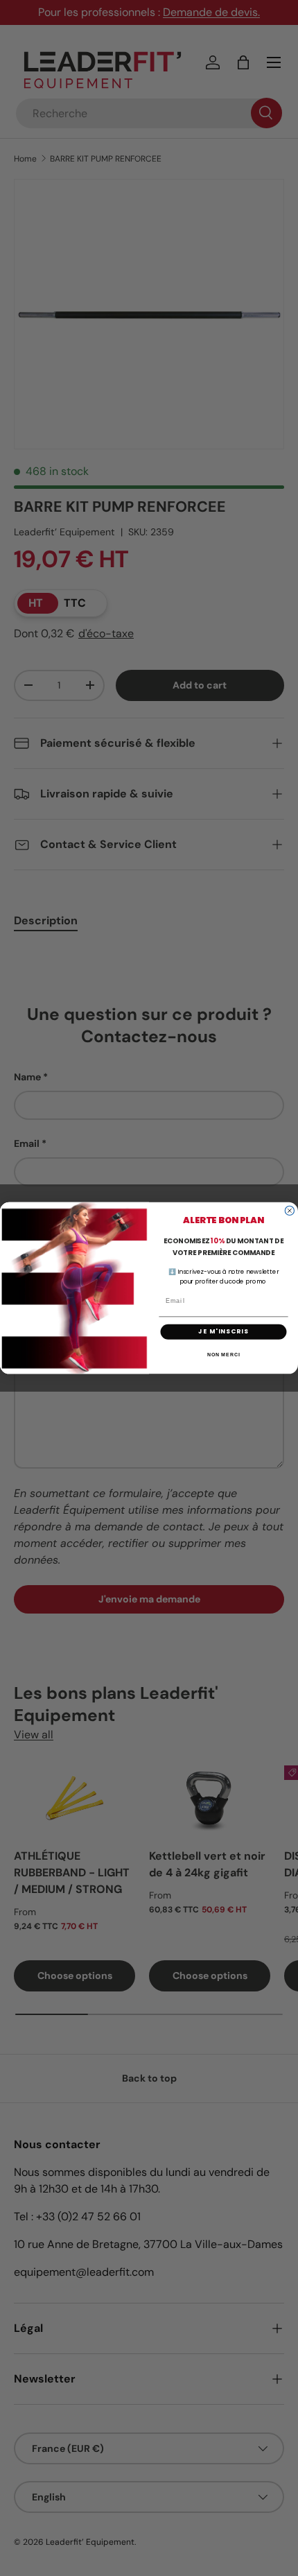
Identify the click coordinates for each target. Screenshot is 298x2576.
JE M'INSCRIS (223, 1332)
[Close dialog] (289, 1210)
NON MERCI (224, 1355)
